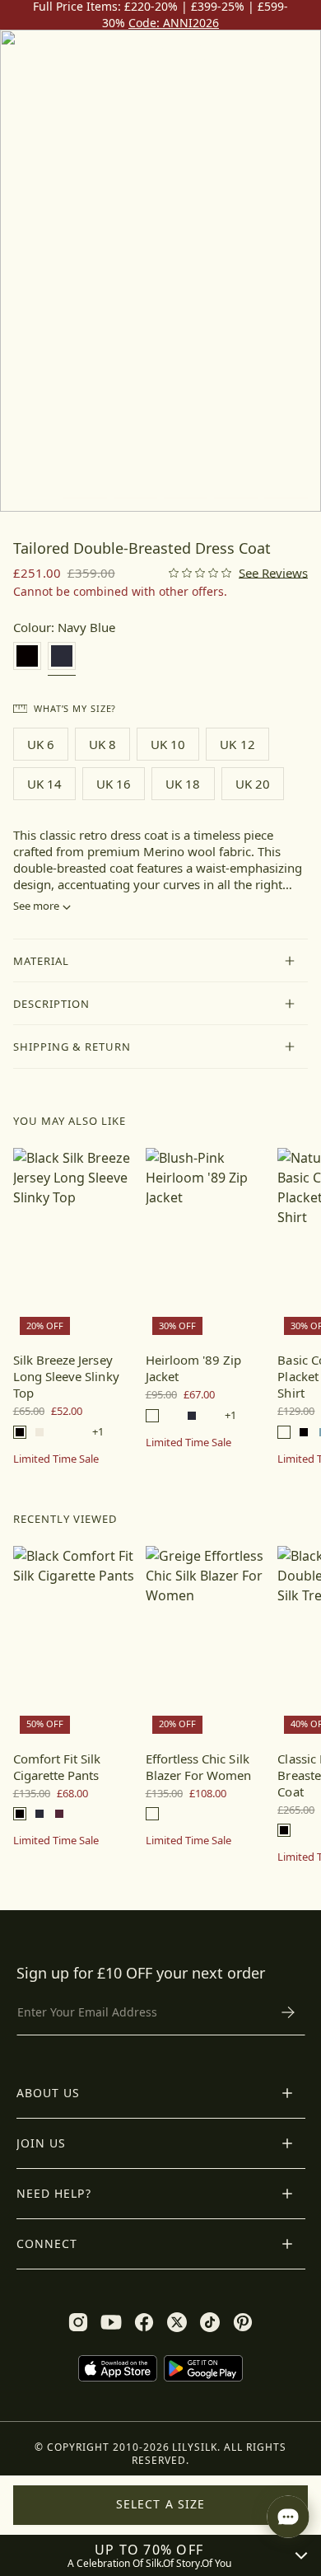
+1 (98, 1432)
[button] (161, 961)
